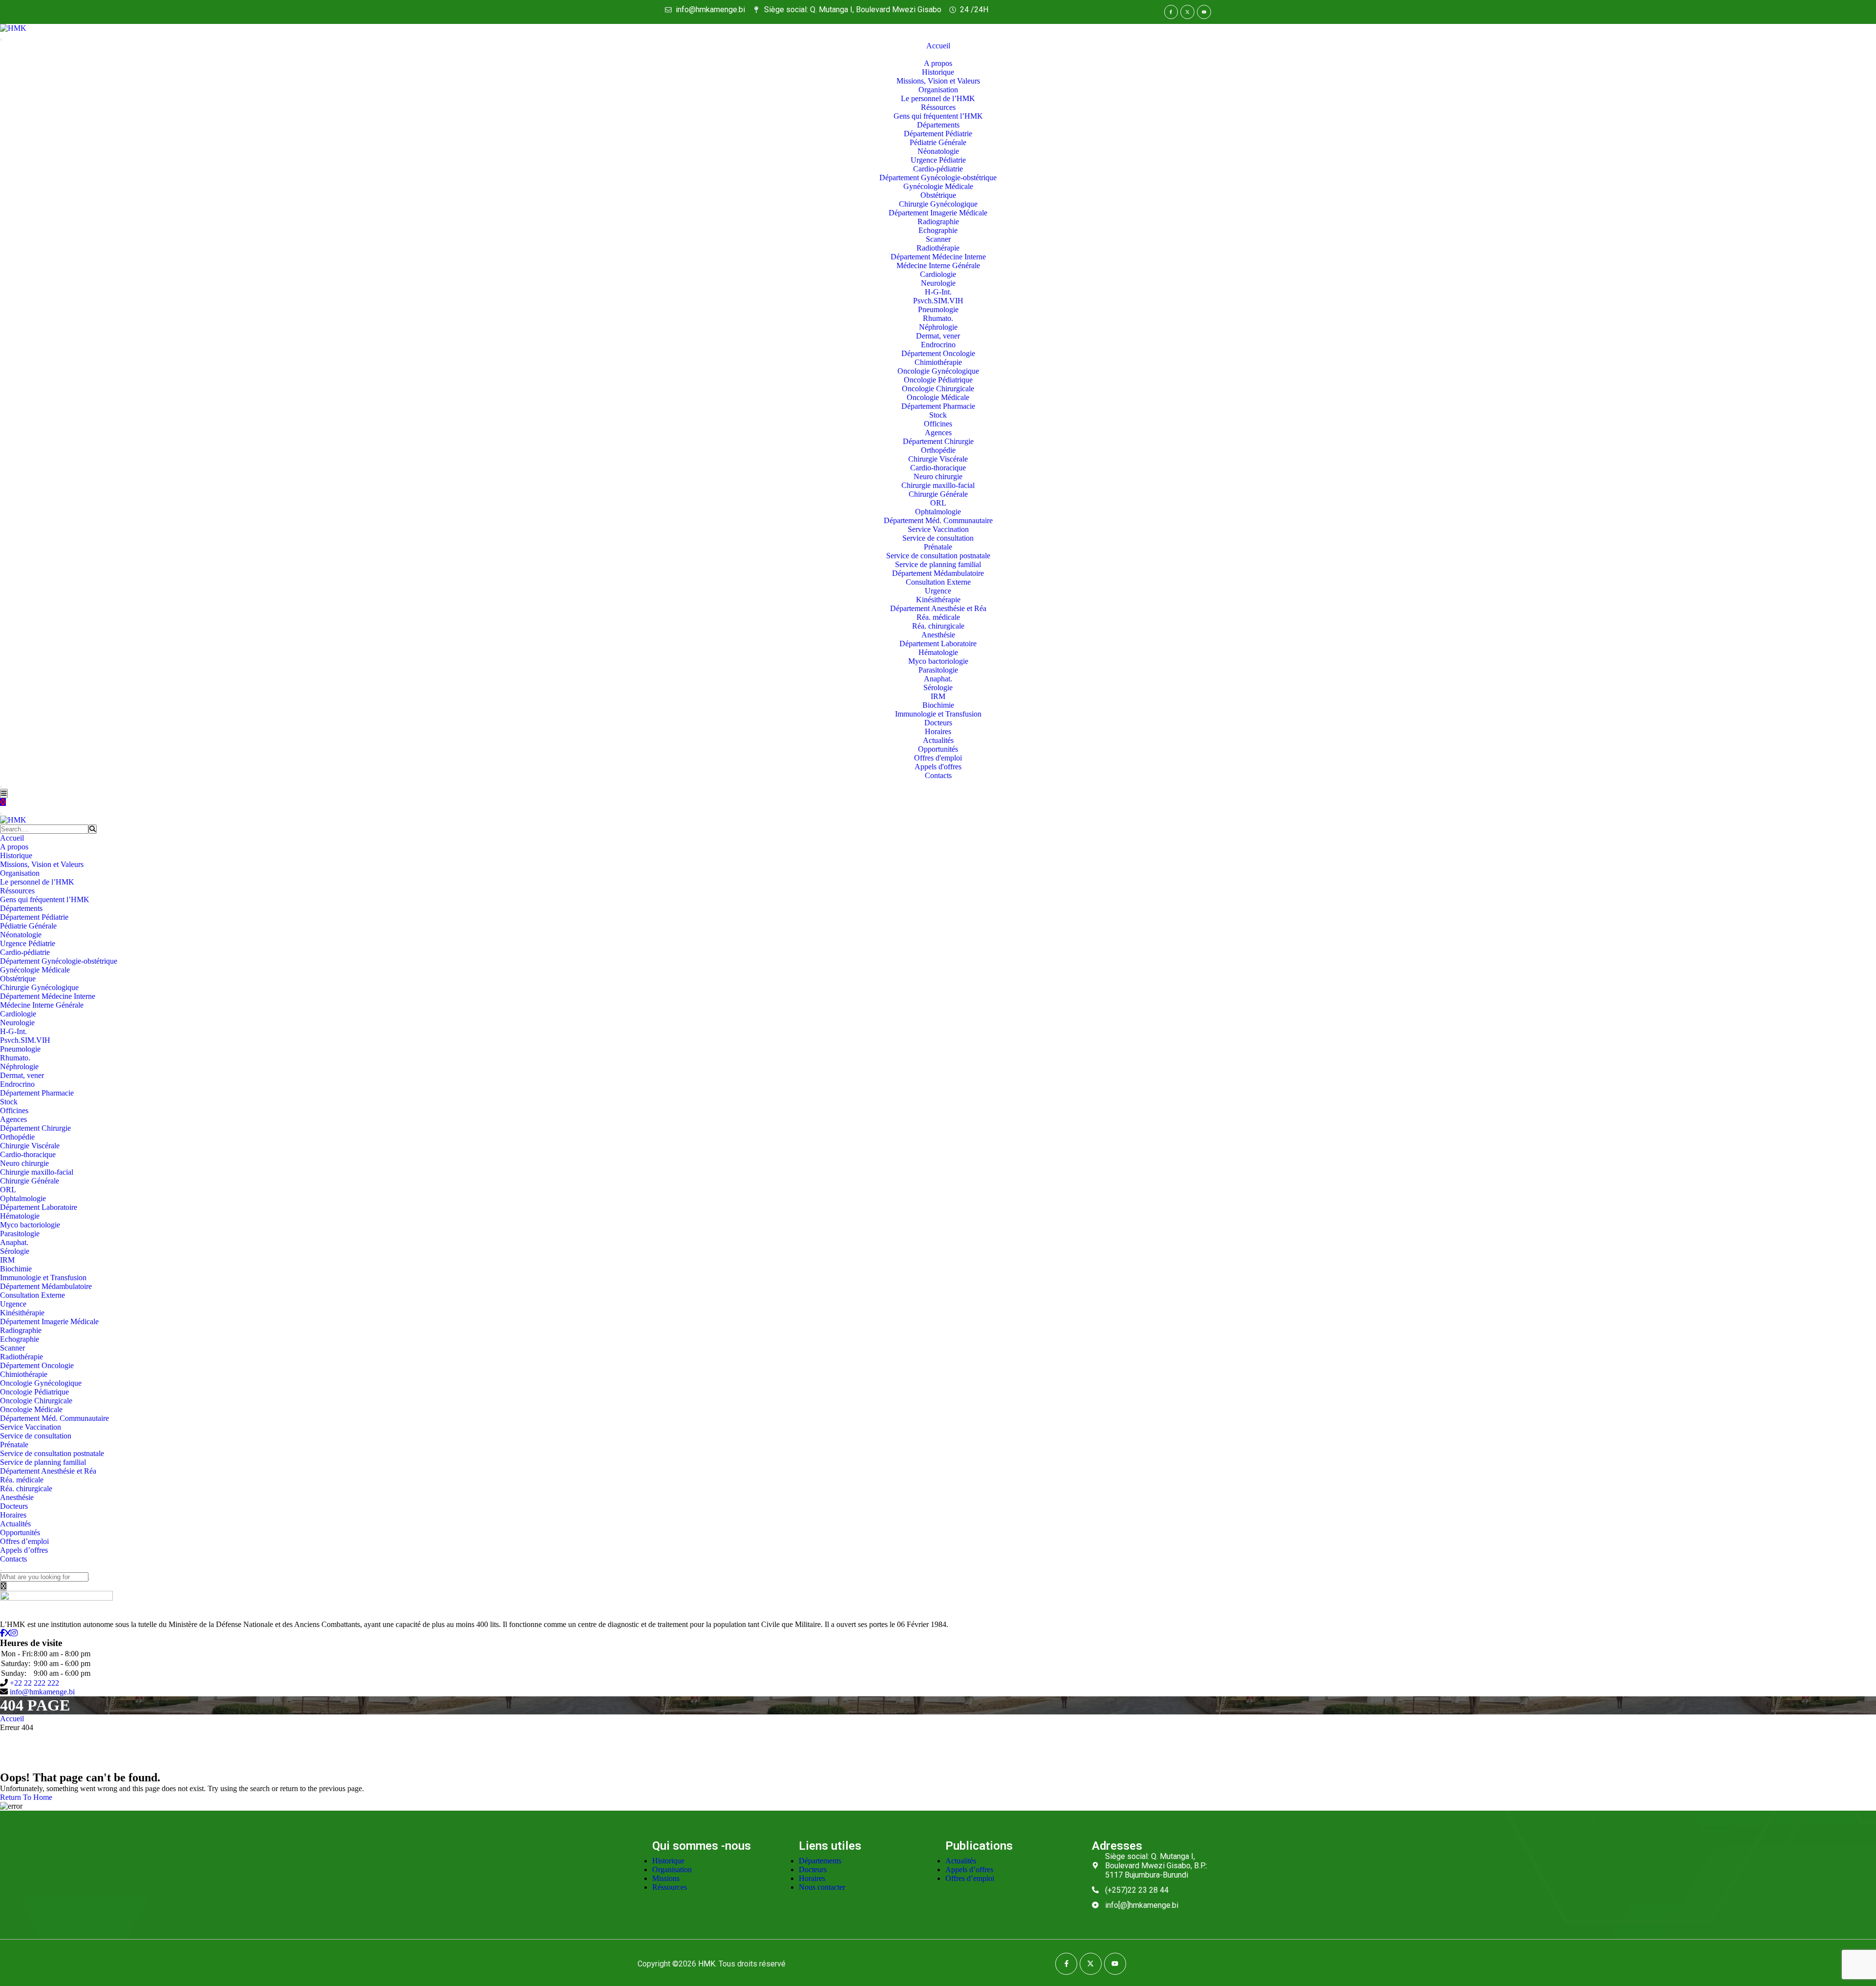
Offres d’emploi (24, 1541)
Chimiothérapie (938, 362)
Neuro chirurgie (938, 476)
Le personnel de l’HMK (938, 98)
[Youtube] (1204, 12)
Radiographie (938, 222)
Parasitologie (938, 670)
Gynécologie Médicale (938, 186)
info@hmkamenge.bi (42, 1692)
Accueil (938, 46)
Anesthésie (938, 635)
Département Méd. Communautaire (938, 520)
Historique (938, 72)
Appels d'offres (938, 767)
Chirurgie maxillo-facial (938, 485)
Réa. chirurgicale (938, 626)
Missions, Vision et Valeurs (938, 81)
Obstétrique (938, 195)
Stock (938, 415)
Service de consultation (938, 538)
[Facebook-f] (1171, 12)
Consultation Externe (938, 582)
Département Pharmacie (938, 406)
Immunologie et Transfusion (938, 714)
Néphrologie (938, 327)
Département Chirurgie (938, 441)
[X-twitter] (1187, 12)
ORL (938, 503)
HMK (707, 1964)
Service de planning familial (938, 564)
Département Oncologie (938, 353)
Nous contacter (822, 1887)
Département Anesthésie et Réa (938, 608)
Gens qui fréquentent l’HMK (938, 116)
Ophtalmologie (938, 512)
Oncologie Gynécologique (938, 371)
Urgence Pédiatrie (938, 160)
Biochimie (938, 705)
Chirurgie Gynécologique (938, 204)
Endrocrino (938, 345)
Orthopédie (938, 450)
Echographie (938, 230)
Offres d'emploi (938, 758)
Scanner (938, 239)
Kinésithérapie (938, 600)
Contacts (938, 775)
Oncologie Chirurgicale (938, 389)
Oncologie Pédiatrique (938, 380)
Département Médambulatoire (938, 573)
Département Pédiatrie (938, 134)
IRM (938, 696)
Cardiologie (938, 274)
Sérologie (938, 687)
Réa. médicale (938, 617)
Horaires (938, 731)
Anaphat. (938, 679)
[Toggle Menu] (1, 40)
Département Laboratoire (938, 644)
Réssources (938, 107)
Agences (938, 433)
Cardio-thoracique (938, 468)
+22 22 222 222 (34, 1683)
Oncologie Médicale (938, 397)
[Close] (1, 787)
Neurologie (938, 283)
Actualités (938, 740)
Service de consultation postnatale (938, 556)
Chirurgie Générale (938, 494)
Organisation (938, 90)
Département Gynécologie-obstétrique (938, 178)
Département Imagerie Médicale (938, 213)
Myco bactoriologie (938, 661)
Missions (666, 1878)
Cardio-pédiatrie (938, 169)
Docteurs (938, 723)
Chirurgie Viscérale (938, 459)
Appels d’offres (24, 1550)
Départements (938, 125)
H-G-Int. (938, 292)
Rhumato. (938, 318)
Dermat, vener (938, 336)
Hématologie (938, 652)
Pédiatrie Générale (938, 142)
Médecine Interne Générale (938, 265)
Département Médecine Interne (938, 257)
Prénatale (938, 547)
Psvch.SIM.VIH (938, 301)
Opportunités (938, 749)
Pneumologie (938, 309)
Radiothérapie (938, 248)
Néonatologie (938, 151)
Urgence (938, 591)
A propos (938, 63)
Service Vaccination (938, 529)
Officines (938, 424)
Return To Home (26, 1797)
